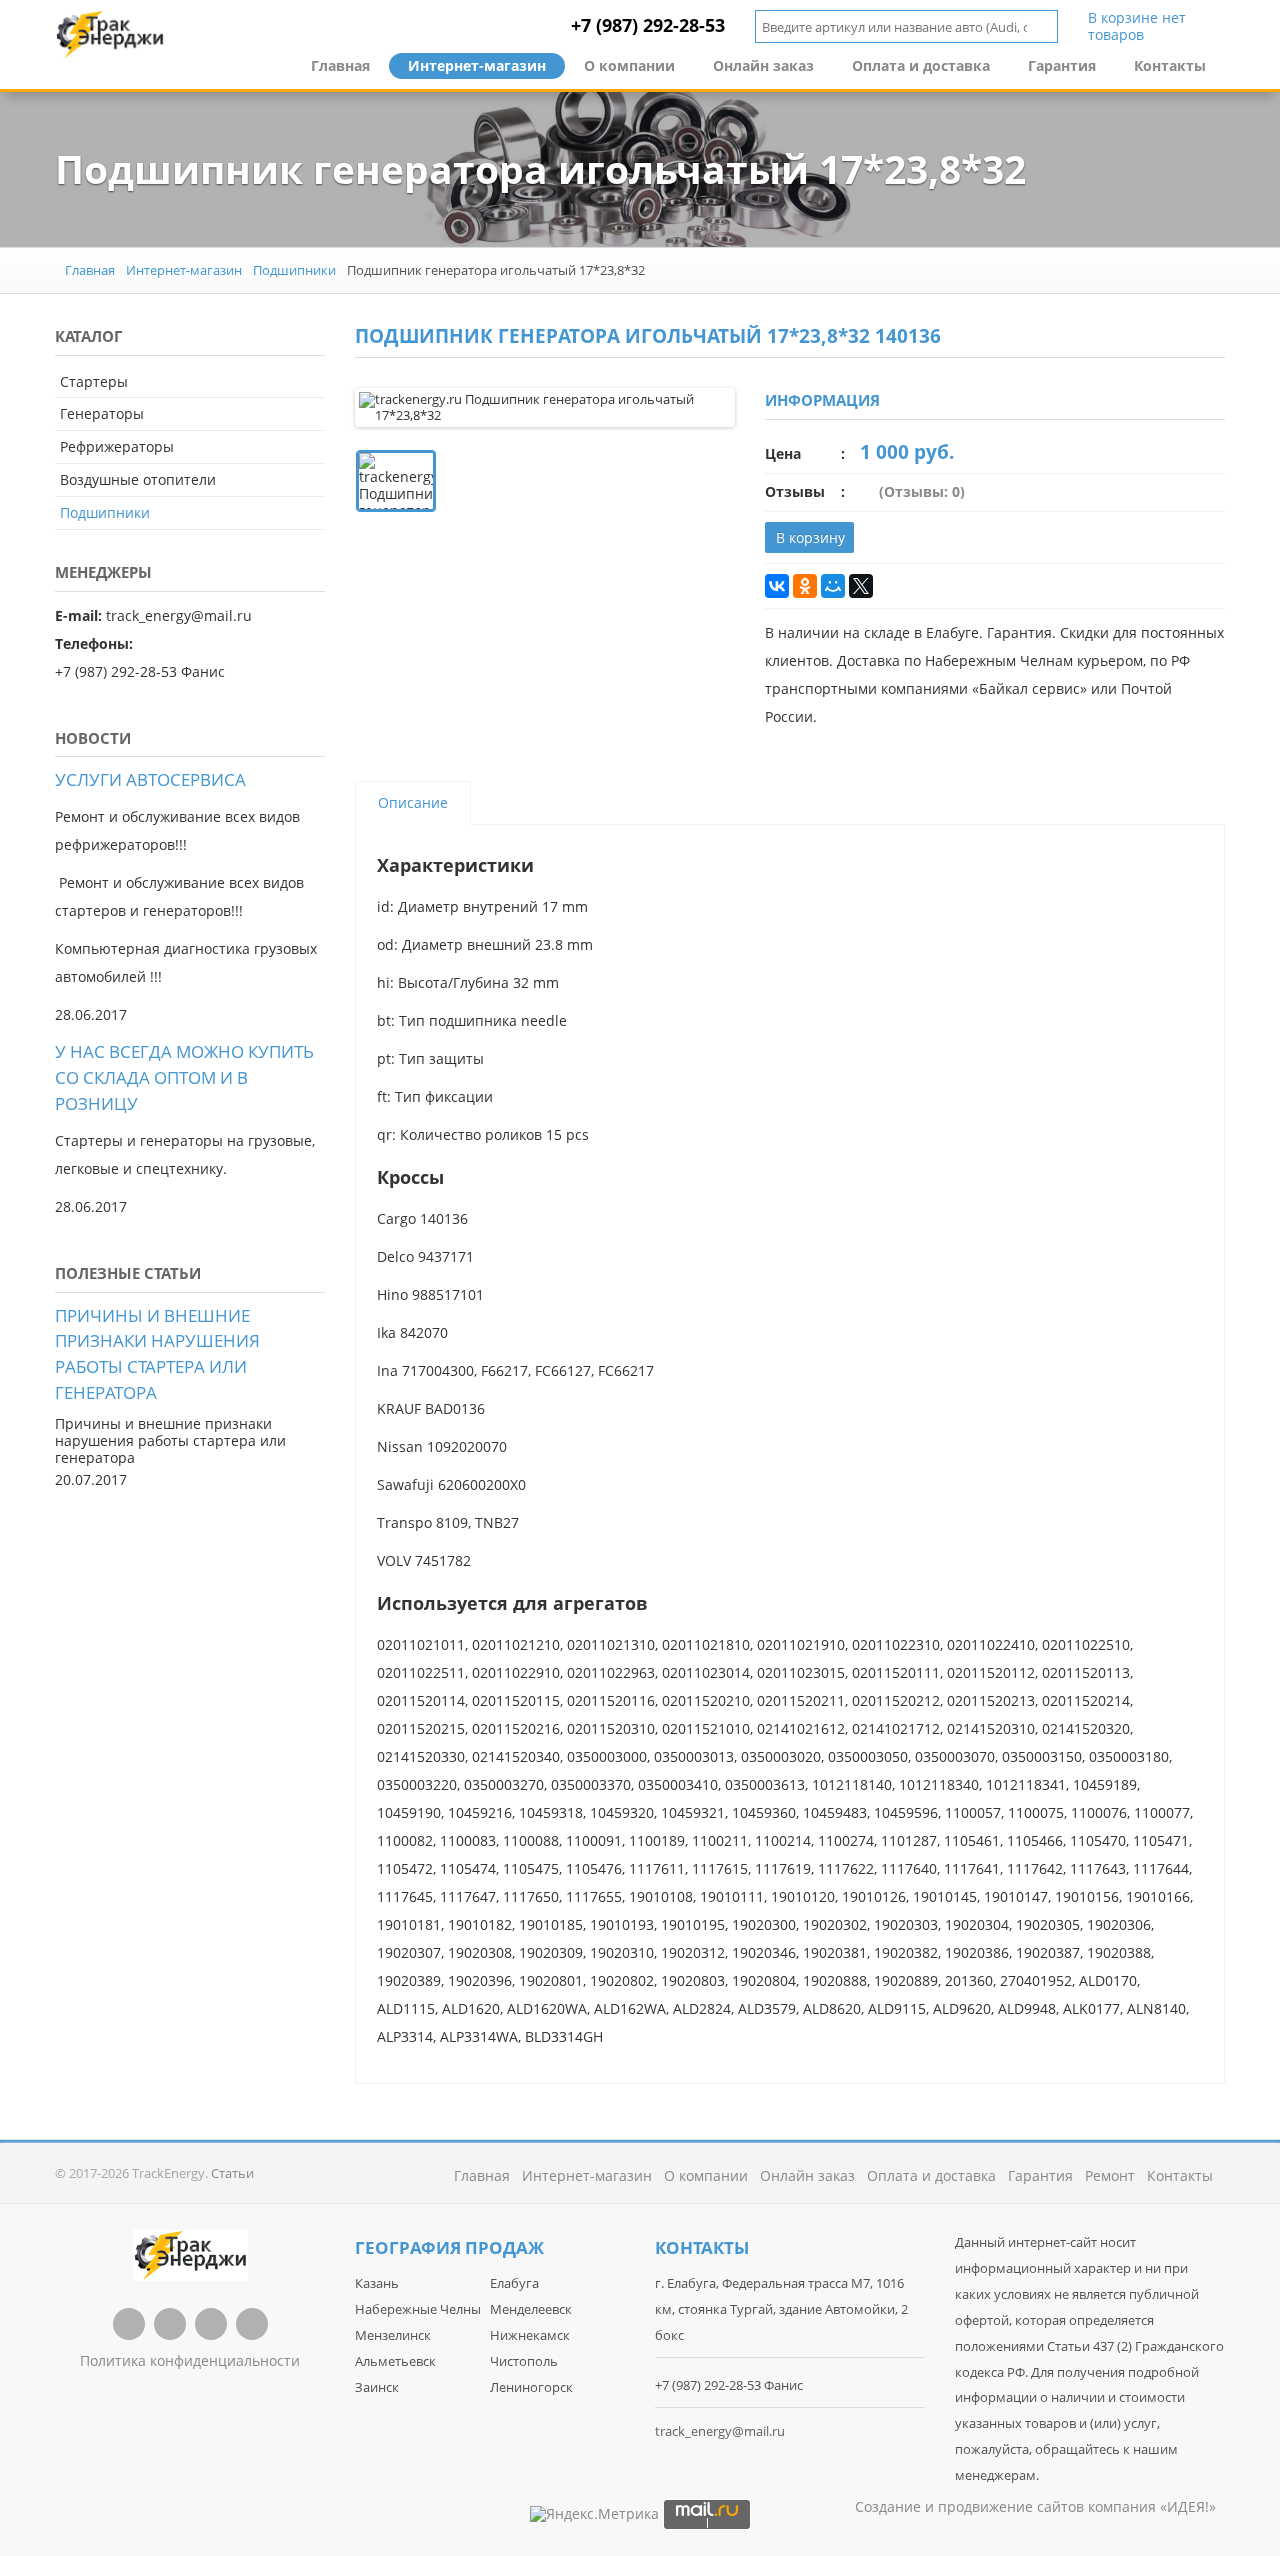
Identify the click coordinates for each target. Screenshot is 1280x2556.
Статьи (232, 2173)
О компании (629, 65)
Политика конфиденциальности (190, 2360)
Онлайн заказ (763, 65)
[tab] (413, 803)
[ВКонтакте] (777, 586)
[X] (861, 586)
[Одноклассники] (805, 586)
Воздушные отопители (138, 479)
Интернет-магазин (477, 65)
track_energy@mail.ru (720, 2431)
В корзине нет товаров (1137, 27)
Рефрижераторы (117, 446)
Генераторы (102, 413)
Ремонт (1110, 2175)
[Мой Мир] (833, 586)
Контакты (1170, 65)
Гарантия (1062, 65)
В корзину (810, 537)
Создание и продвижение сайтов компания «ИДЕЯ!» (1035, 2506)
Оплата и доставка (921, 65)
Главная (340, 65)
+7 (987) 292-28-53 (648, 25)
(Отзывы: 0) (922, 491)
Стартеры (94, 381)
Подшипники (294, 270)
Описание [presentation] (413, 802)
